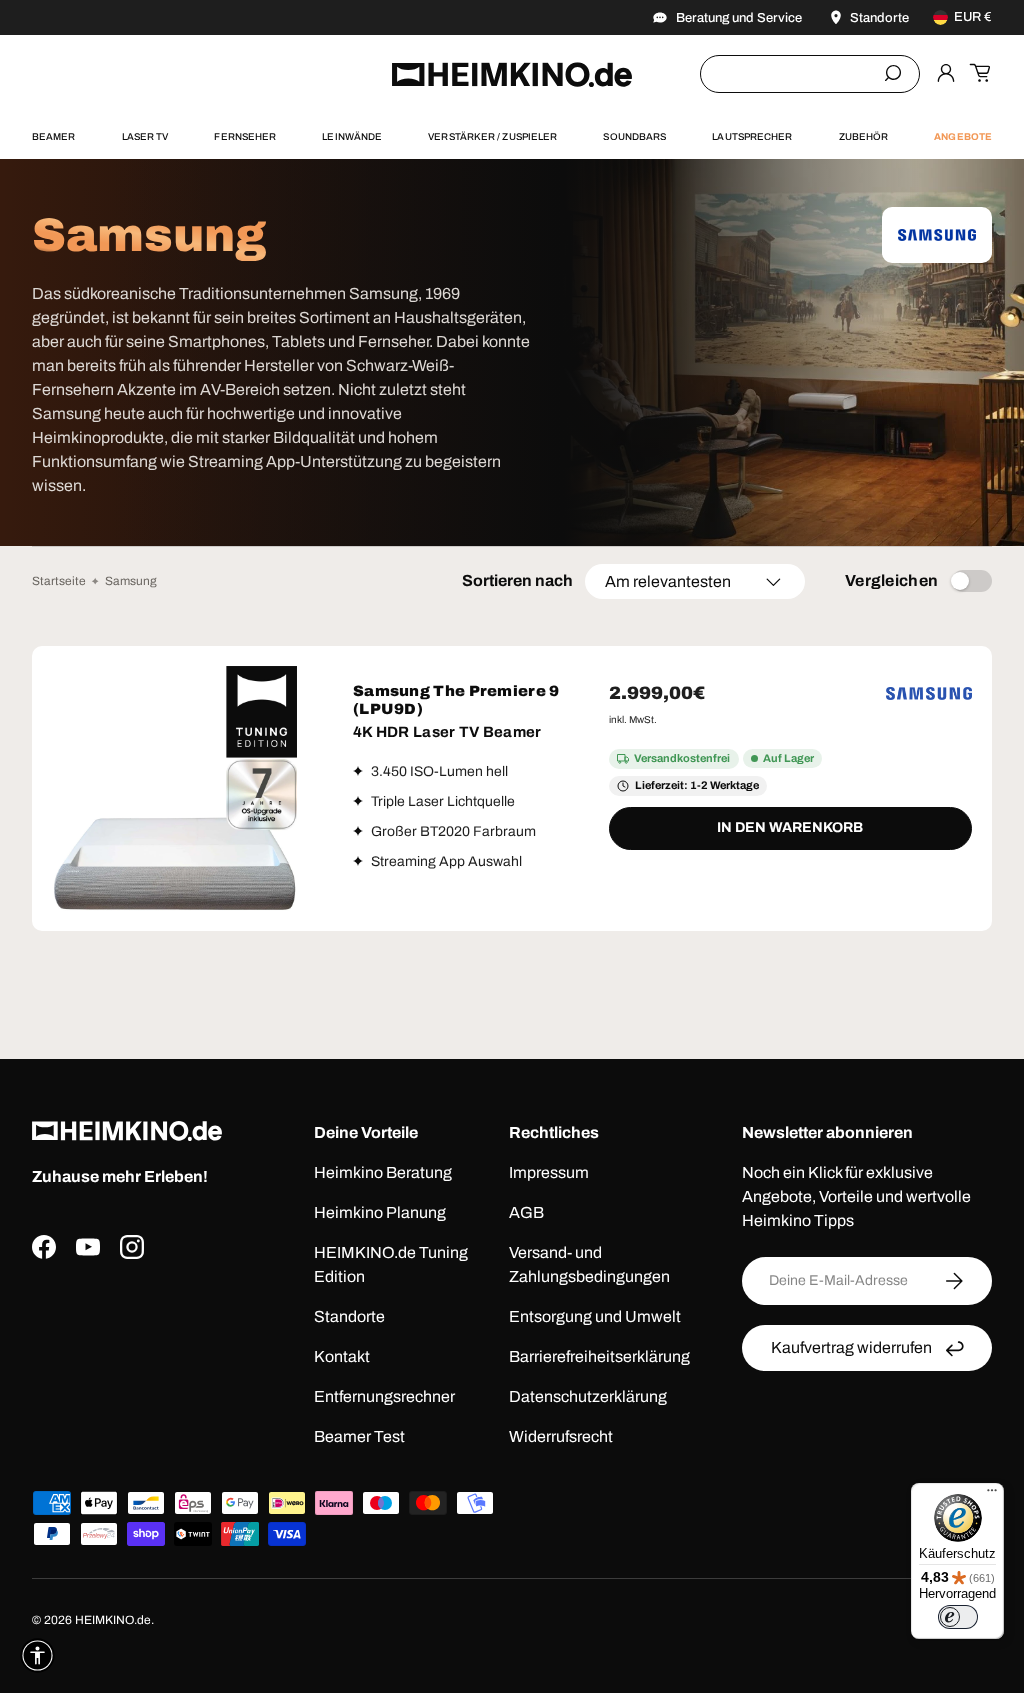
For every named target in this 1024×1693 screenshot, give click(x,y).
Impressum (549, 1172)
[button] (980, 73)
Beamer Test (359, 1436)
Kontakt (342, 1356)
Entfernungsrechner (384, 1396)
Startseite (59, 581)
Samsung (131, 581)
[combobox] (810, 74)
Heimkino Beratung (383, 1172)
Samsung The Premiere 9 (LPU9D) (456, 700)
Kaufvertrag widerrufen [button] (851, 1347)
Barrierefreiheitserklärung (599, 1356)
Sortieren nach (517, 580)
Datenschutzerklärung (588, 1396)
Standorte (349, 1316)
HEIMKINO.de (113, 1620)
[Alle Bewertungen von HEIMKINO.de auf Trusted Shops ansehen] (157, 1361)
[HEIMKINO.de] (512, 74)
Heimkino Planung (380, 1212)
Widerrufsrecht (561, 1436)
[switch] (958, 1617)
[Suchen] (893, 73)
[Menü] (992, 1495)
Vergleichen (892, 580)
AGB (526, 1212)
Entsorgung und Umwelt (595, 1316)
